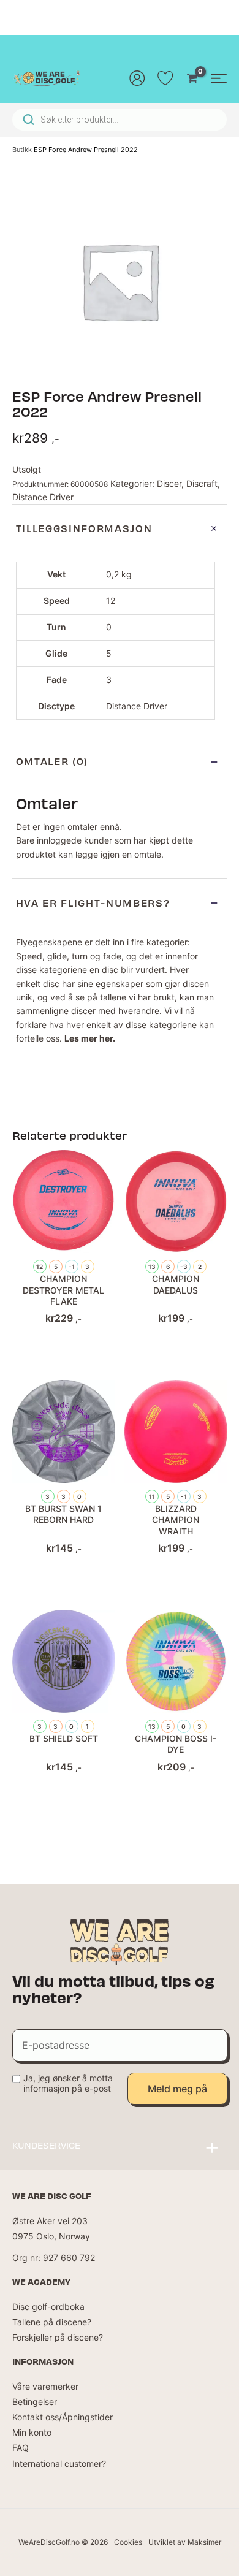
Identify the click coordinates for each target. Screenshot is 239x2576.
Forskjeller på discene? (58, 2337)
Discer (169, 483)
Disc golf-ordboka (48, 2307)
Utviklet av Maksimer (185, 2542)
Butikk (22, 150)
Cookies (128, 2542)
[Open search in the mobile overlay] (120, 120)
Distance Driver (43, 497)
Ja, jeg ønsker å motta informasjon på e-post (68, 2083)
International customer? (59, 2464)
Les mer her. (90, 1038)
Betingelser (35, 2402)
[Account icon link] (137, 78)
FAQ (21, 2448)
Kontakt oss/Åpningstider (63, 2417)
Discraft (202, 483)
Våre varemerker (45, 2386)
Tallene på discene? (52, 2322)
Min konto (32, 2432)
